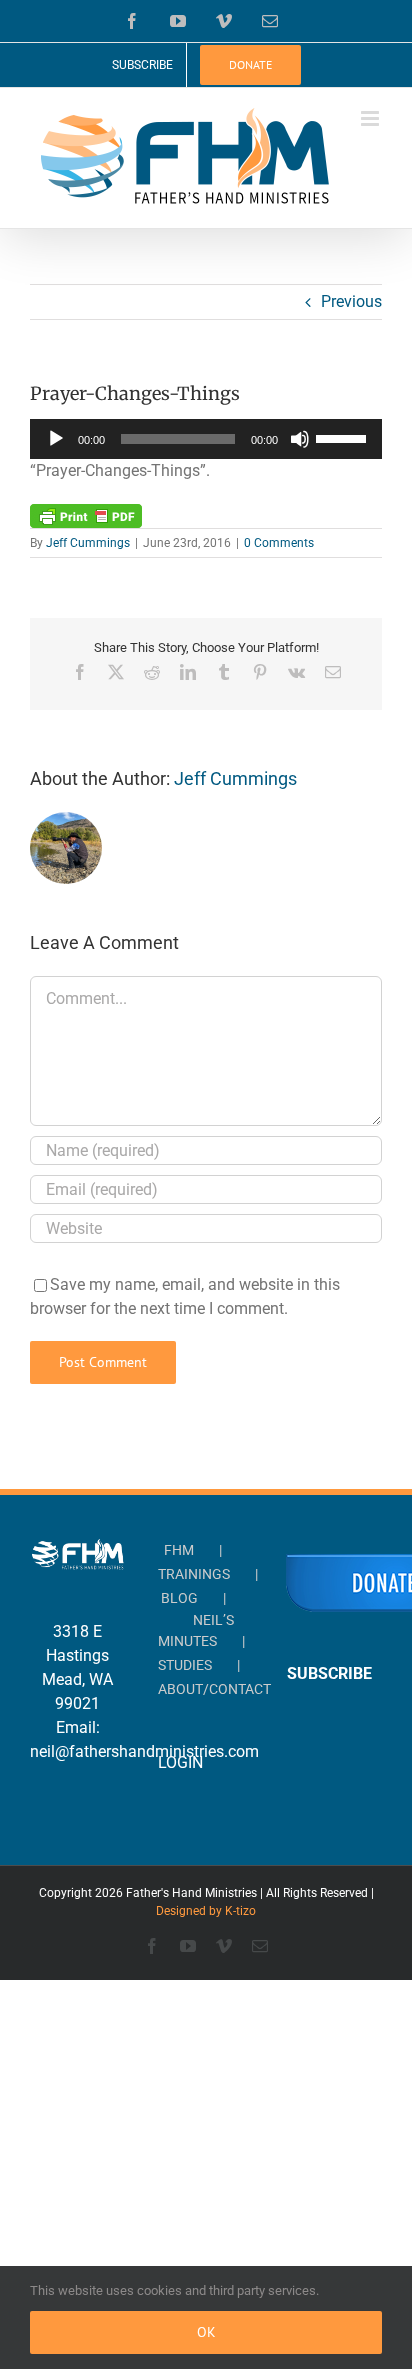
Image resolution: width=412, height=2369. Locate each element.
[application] (206, 439)
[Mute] (300, 439)
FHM (179, 1550)
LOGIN (180, 1762)
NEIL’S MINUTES (196, 1630)
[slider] (344, 437)
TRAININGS (194, 1574)
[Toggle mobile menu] (371, 118)
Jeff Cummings (88, 543)
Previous (351, 301)
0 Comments (279, 543)
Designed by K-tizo (206, 1911)
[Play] (56, 439)
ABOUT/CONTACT (214, 1689)
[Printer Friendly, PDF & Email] (86, 515)
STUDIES (185, 1665)
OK (206, 2332)
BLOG (179, 1598)
